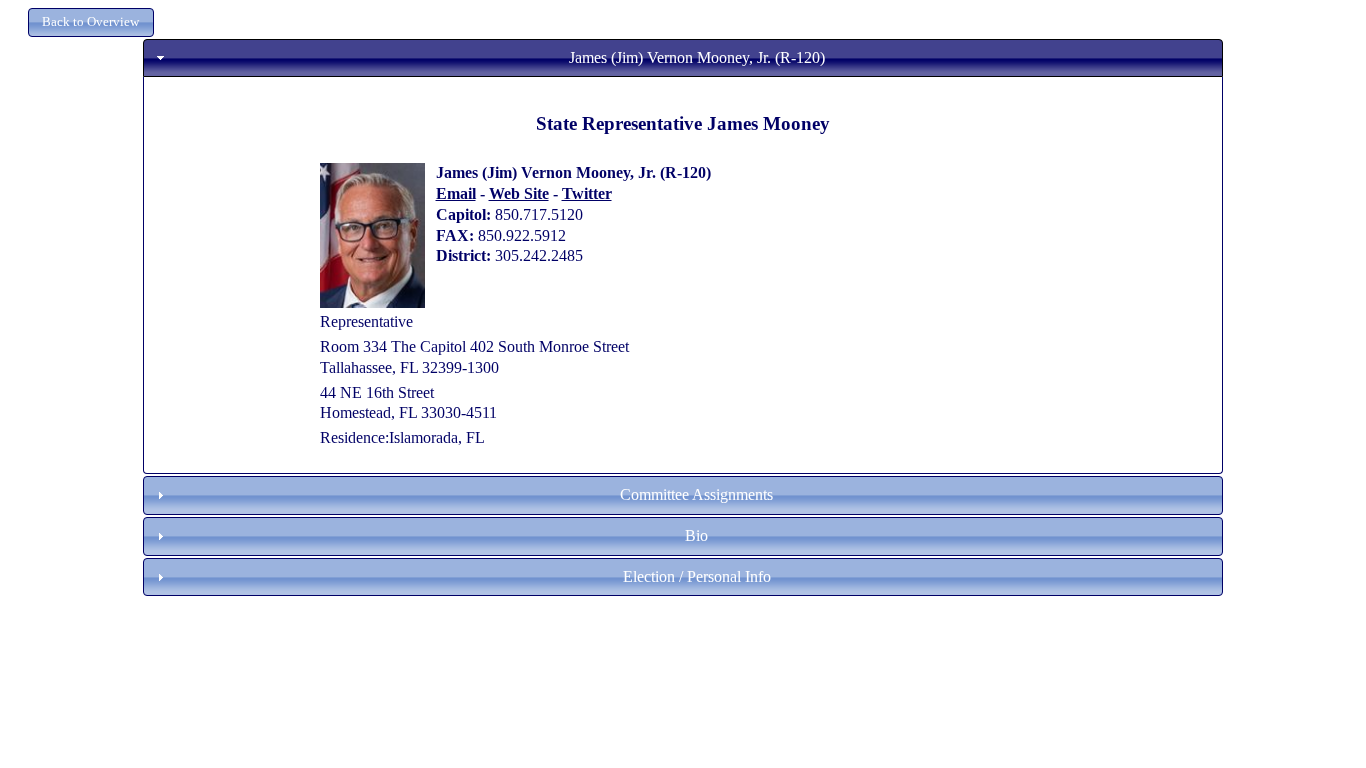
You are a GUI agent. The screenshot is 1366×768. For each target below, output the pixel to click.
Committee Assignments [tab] (696, 494)
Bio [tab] (696, 535)
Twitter (587, 193)
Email (456, 193)
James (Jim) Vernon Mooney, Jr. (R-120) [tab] (697, 57)
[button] (91, 22)
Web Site (519, 193)
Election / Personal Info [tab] (697, 576)
